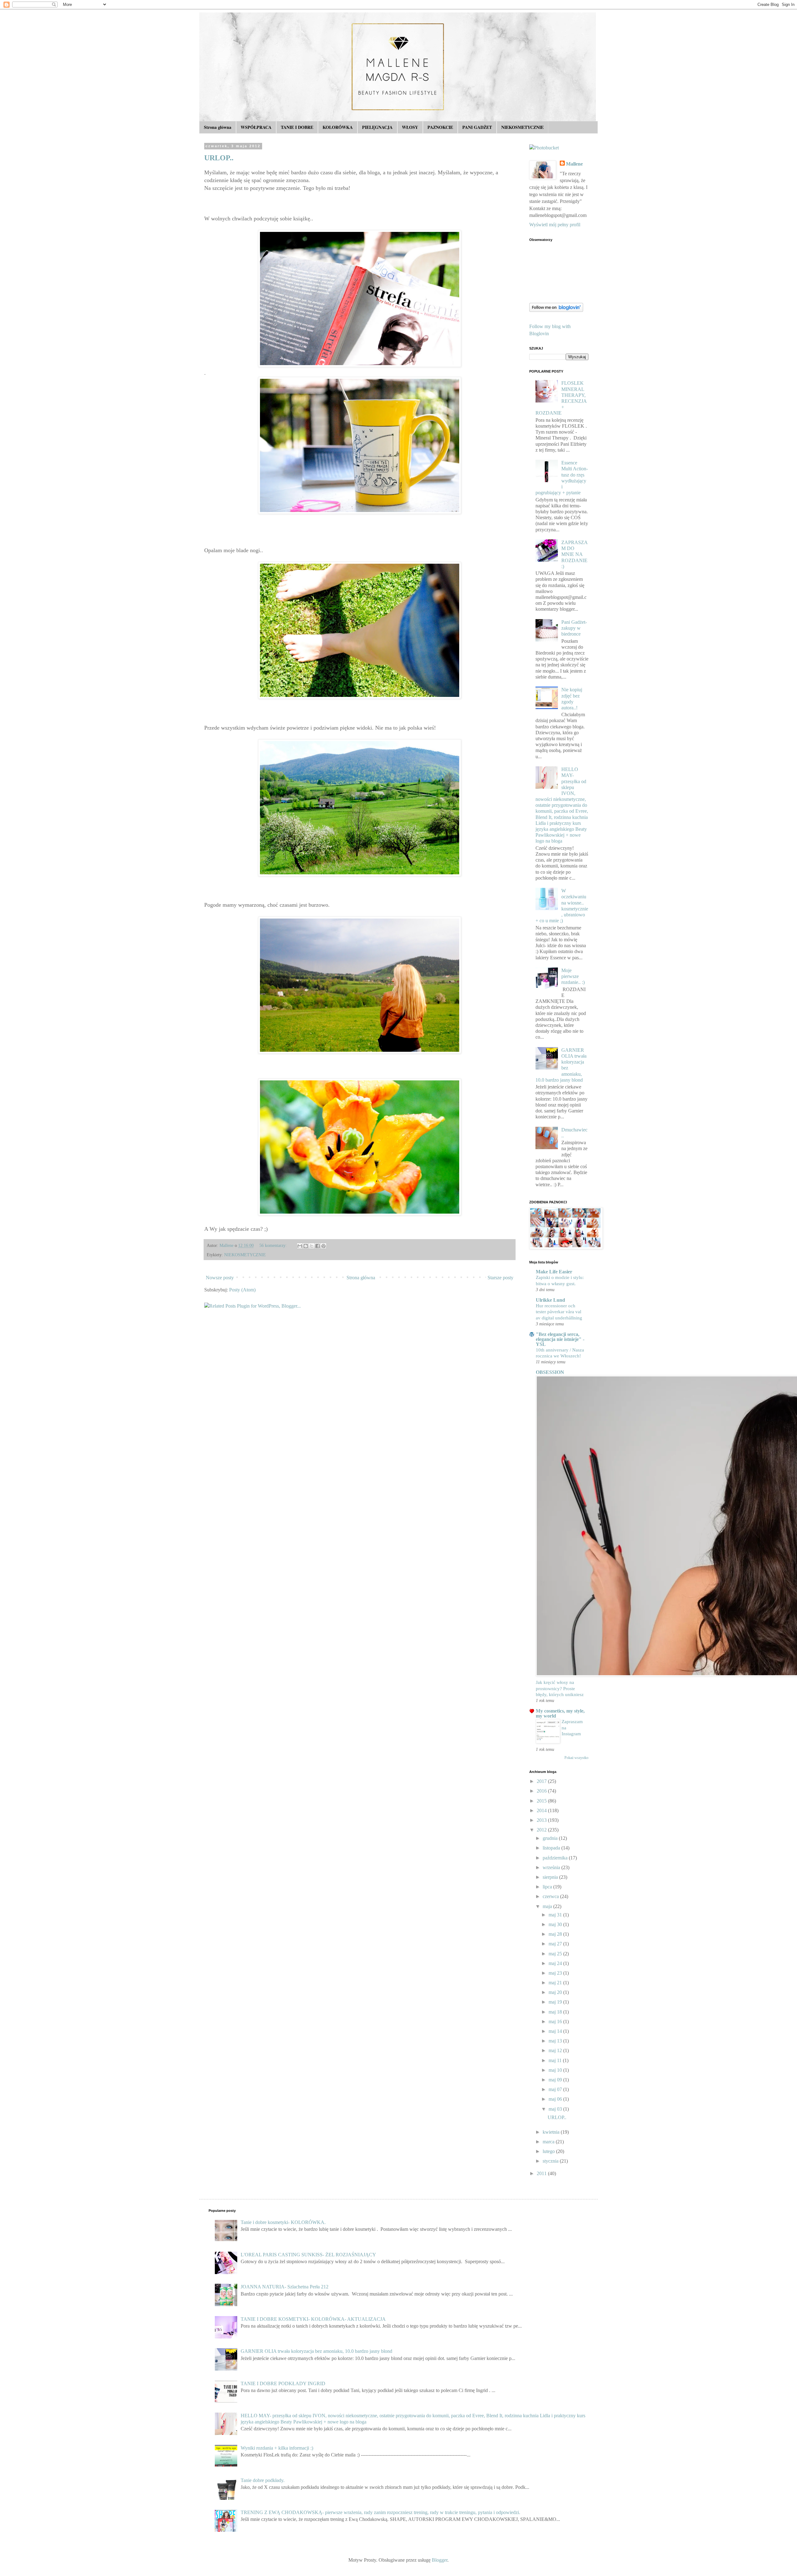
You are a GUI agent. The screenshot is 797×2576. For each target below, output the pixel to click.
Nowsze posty (220, 1278)
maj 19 (556, 2002)
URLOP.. (219, 158)
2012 (542, 1830)
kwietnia (552, 2132)
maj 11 (556, 2060)
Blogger (440, 2560)
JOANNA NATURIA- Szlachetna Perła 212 (285, 2287)
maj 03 (556, 2109)
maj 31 (556, 1915)
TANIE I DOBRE (297, 127)
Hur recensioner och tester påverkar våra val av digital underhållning (559, 1312)
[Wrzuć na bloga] (306, 1246)
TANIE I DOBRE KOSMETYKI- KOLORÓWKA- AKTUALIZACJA (313, 2319)
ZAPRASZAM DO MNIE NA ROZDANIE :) (575, 554)
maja (548, 1906)
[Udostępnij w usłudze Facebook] (318, 1246)
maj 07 (556, 2089)
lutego (549, 2151)
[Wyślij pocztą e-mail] (300, 1246)
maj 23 (556, 1973)
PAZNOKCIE (440, 127)
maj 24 (556, 1963)
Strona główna (218, 127)
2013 (542, 1820)
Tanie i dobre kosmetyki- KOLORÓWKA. (283, 2222)
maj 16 (556, 2021)
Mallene (574, 164)
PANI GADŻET (477, 127)
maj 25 (556, 1954)
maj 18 (556, 2012)
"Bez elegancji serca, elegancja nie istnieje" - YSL (560, 1339)
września (552, 1867)
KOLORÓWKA (338, 127)
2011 (542, 2173)
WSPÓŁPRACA (256, 127)
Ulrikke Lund (550, 1300)
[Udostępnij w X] (312, 1246)
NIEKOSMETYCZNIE (522, 127)
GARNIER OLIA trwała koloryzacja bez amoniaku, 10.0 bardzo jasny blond (316, 2351)
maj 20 (556, 1992)
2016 (542, 1791)
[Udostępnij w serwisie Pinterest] (323, 1246)
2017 (542, 1781)
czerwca (551, 1896)
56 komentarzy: (274, 1245)
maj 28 (556, 1934)
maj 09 (556, 2080)
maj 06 (556, 2099)
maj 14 (556, 2031)
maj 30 (556, 1924)
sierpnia (551, 1877)
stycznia (551, 2161)
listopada (552, 1848)
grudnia (551, 1838)
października (556, 1858)
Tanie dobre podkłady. (263, 2480)
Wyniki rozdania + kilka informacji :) (277, 2448)
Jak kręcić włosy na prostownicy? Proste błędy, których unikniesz (560, 1688)
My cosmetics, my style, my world (560, 1713)
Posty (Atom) (242, 1290)
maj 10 (556, 2070)
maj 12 (556, 2050)
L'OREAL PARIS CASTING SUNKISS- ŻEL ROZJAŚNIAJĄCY (308, 2255)
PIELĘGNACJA (377, 127)
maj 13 (556, 2041)
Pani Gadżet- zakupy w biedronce (574, 628)
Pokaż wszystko (576, 1758)
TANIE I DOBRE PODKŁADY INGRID (283, 2383)
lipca (548, 1887)
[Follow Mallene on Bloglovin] (556, 310)
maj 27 (556, 1944)
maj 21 (556, 1983)
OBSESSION (550, 1372)
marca (549, 2142)
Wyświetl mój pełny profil (555, 225)
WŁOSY (410, 127)
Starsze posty (500, 1278)
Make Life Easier (554, 1272)
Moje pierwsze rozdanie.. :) (573, 976)
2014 (542, 1810)
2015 (542, 1801)
